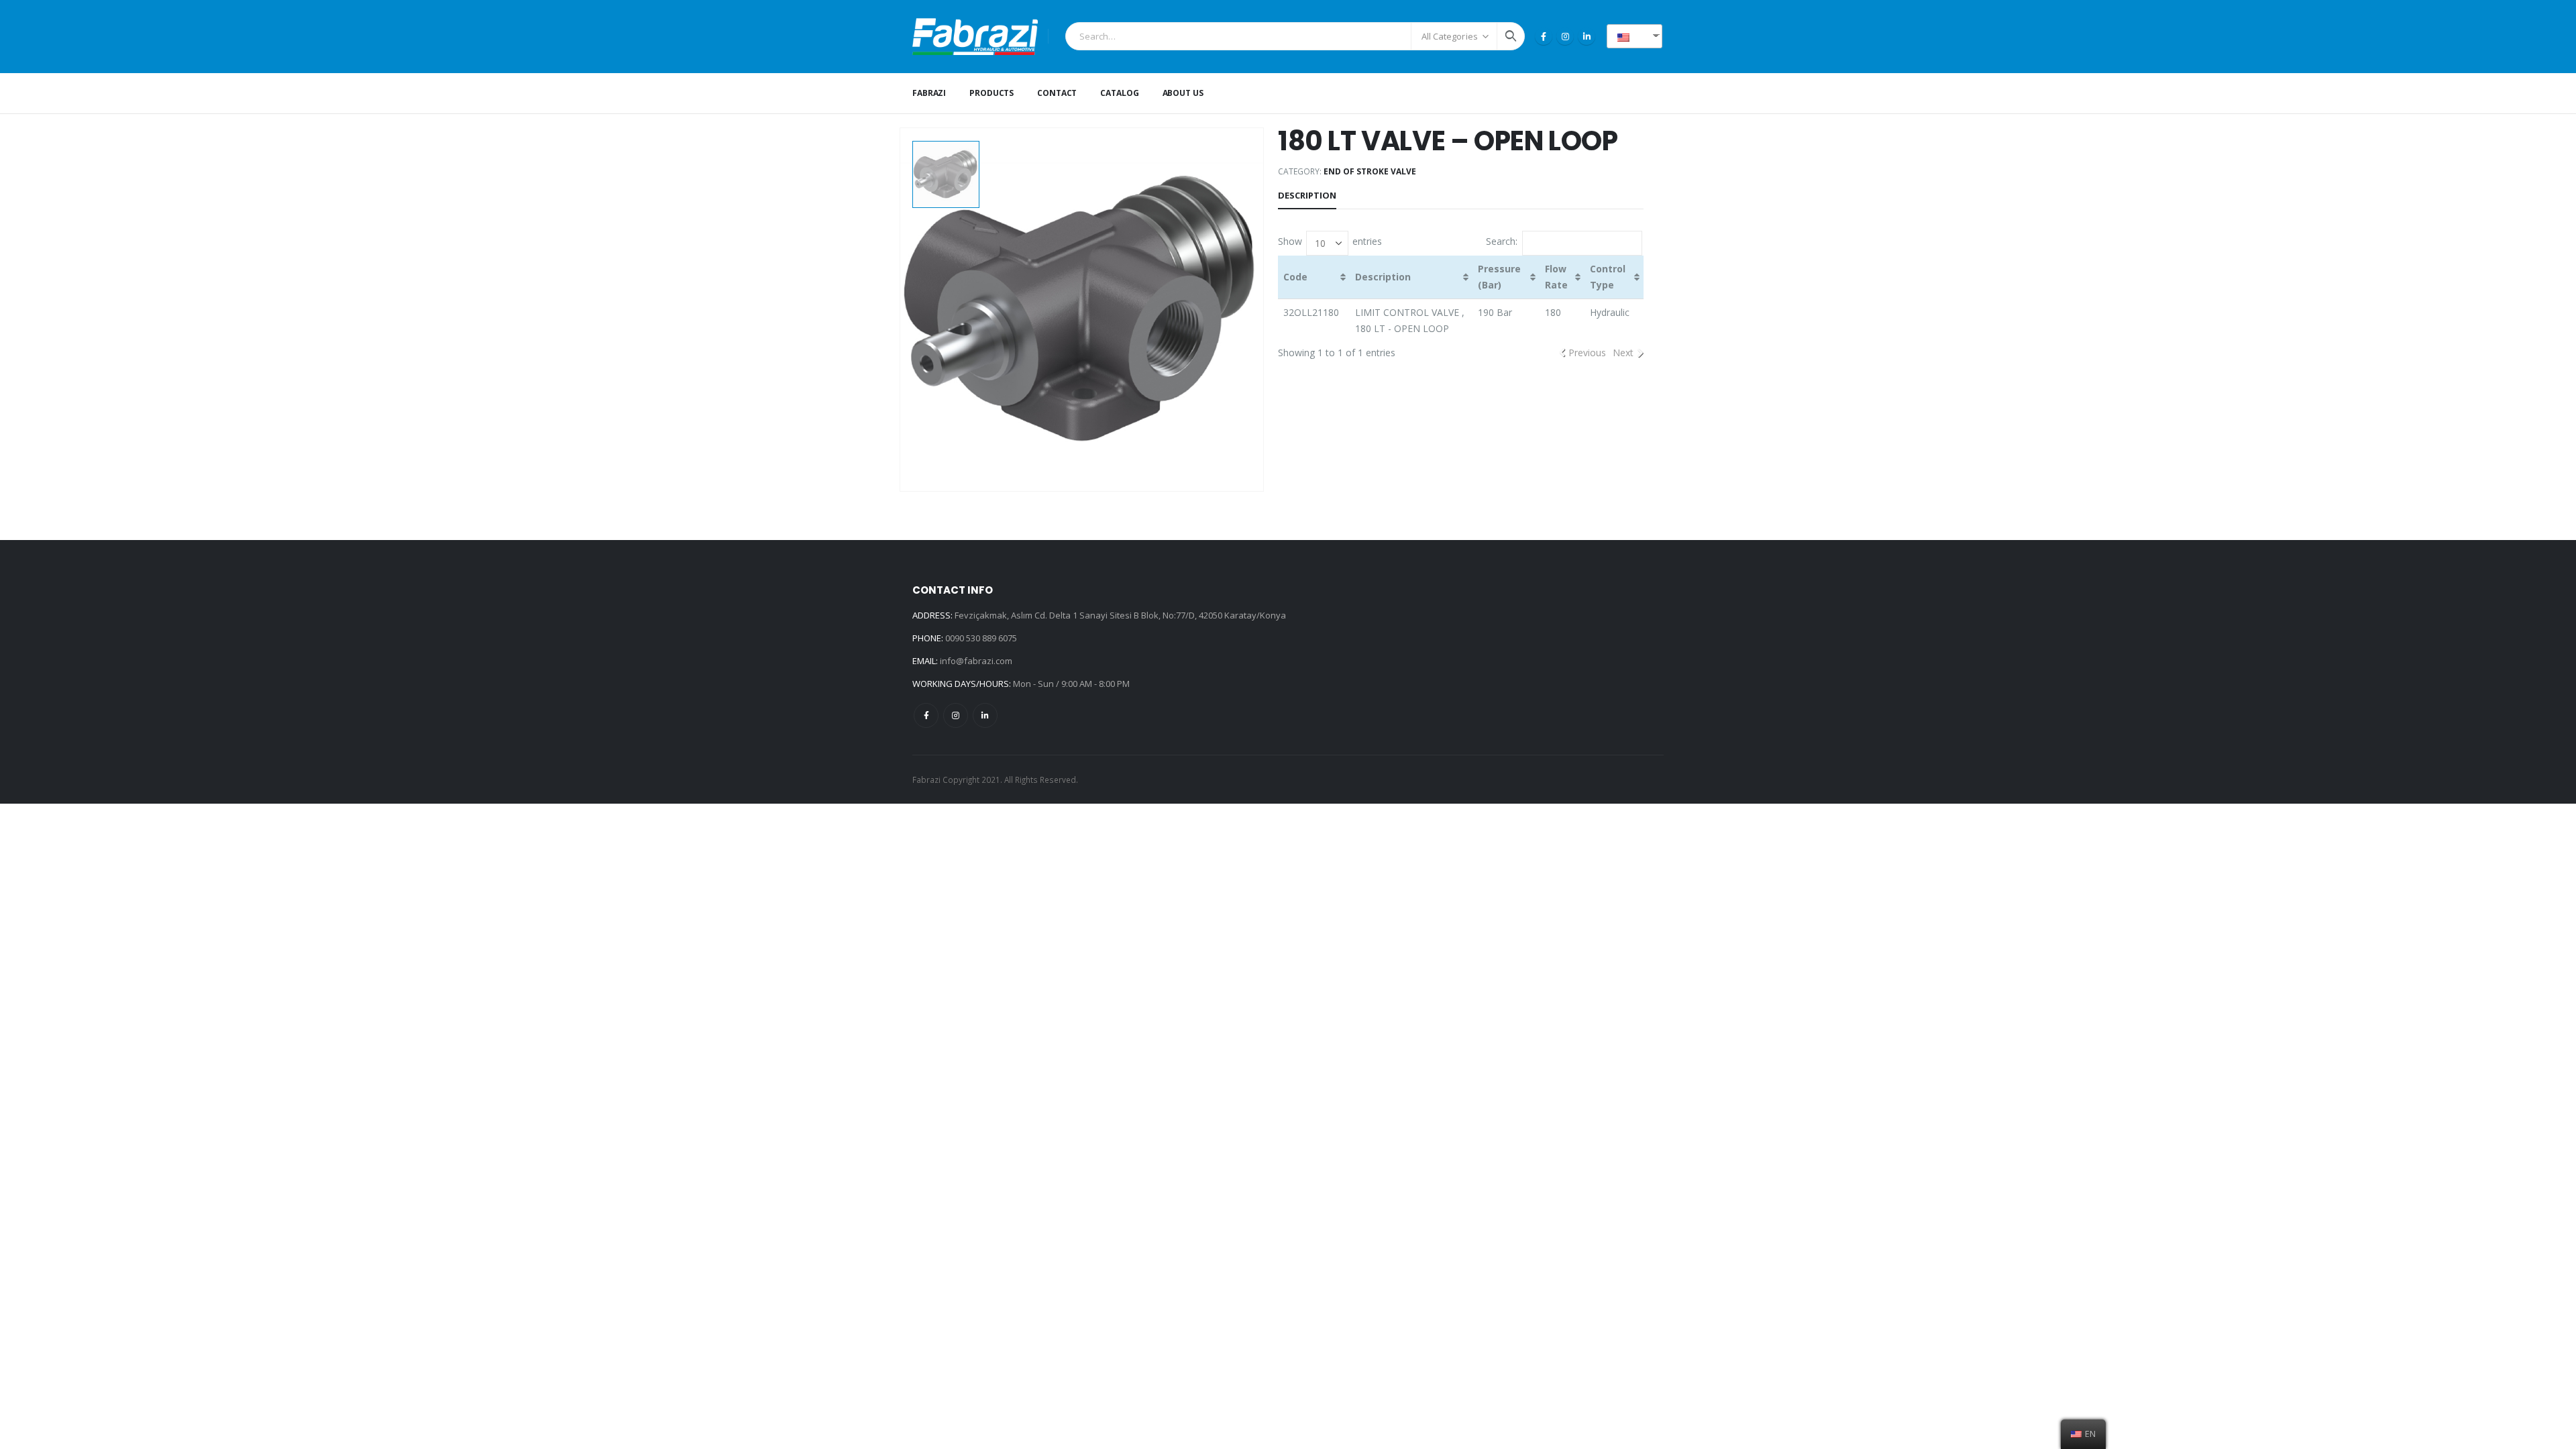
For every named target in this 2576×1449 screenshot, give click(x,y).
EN (1639, 36)
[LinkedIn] (1587, 36)
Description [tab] (1307, 195)
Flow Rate (1556, 277)
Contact (1057, 93)
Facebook (926, 715)
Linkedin (985, 715)
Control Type (1608, 277)
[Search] (1511, 36)
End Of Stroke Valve (1370, 171)
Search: (1502, 242)
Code (1295, 277)
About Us (1183, 93)
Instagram (956, 715)
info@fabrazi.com (976, 661)
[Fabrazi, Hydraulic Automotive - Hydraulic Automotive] (975, 37)
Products (991, 93)
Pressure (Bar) (1499, 277)
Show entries (1330, 242)
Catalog (1119, 93)
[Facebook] (1544, 36)
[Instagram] (1565, 36)
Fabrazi (929, 93)
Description (1383, 277)
